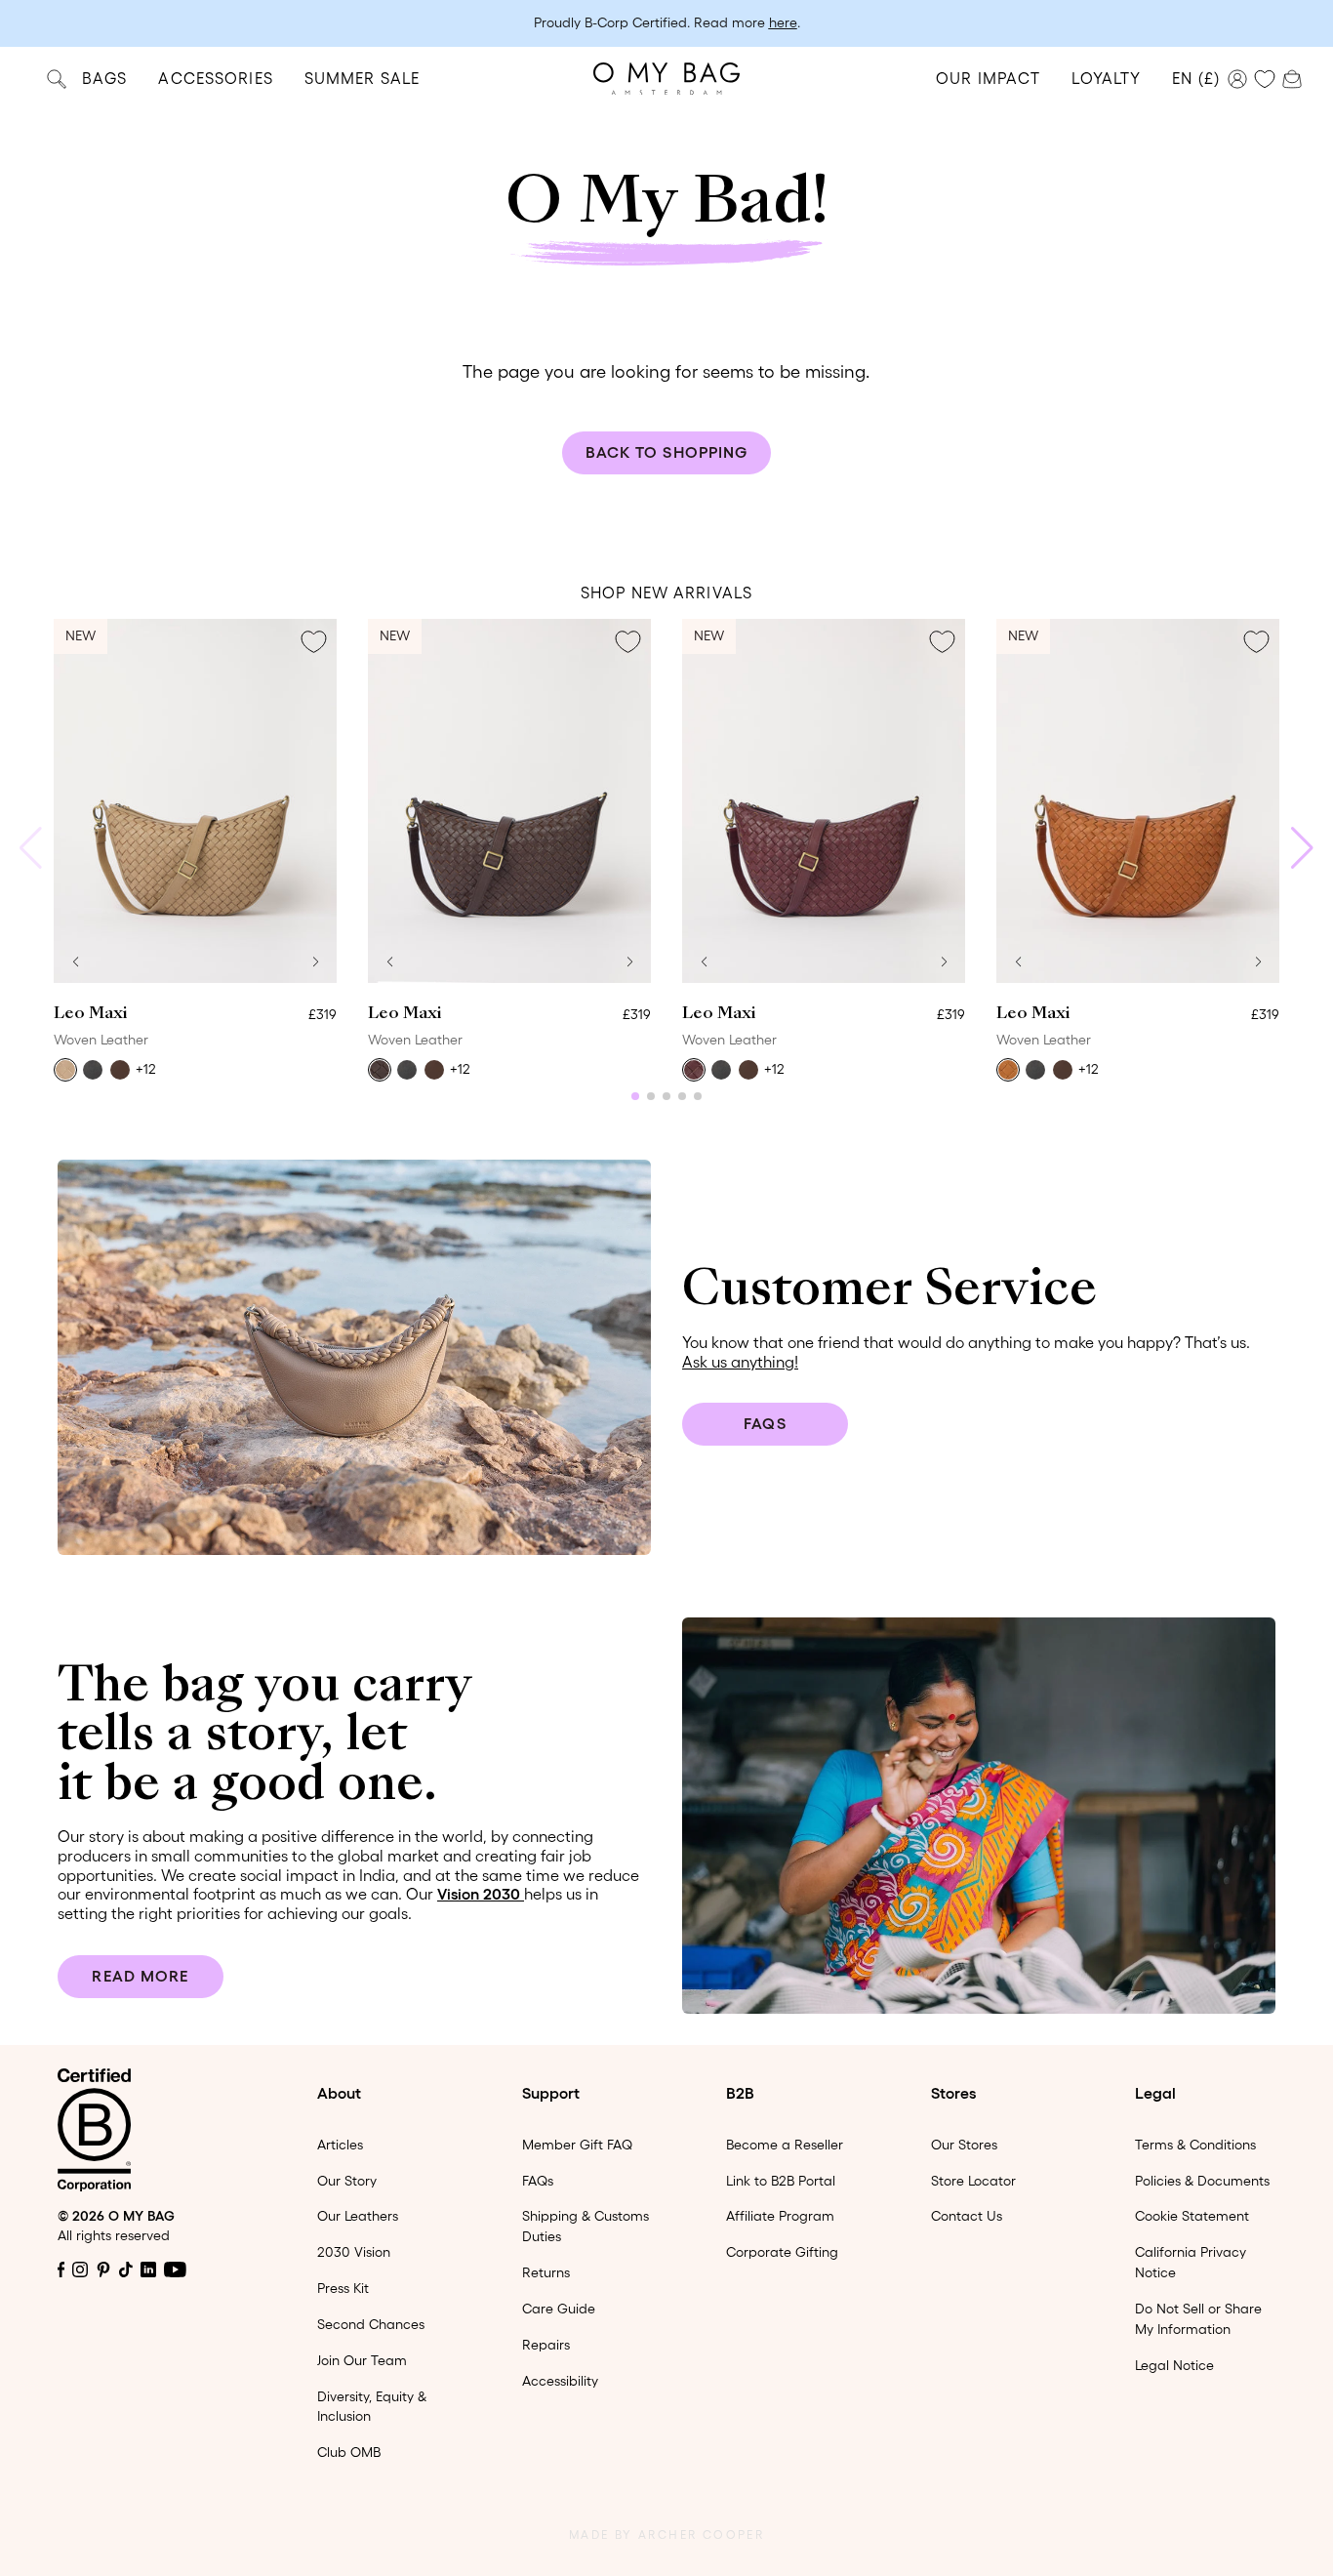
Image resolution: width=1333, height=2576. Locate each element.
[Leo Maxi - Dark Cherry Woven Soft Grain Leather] (824, 801)
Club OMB (349, 2452)
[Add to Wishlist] (313, 642)
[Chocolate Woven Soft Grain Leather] (380, 1070)
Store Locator (973, 2181)
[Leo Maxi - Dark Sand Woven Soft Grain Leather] (195, 801)
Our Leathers (358, 2216)
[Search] (57, 79)
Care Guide (559, 2309)
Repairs (546, 2345)
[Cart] (1292, 77)
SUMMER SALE (362, 78)
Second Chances (371, 2324)
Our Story (347, 2181)
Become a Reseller (785, 2145)
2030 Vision (354, 2252)
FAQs (765, 1423)
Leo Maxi (90, 1014)
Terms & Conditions (1195, 2145)
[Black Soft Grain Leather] (93, 1070)
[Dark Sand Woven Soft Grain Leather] (65, 1070)
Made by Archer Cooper (666, 2535)
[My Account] (1237, 79)
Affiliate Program (780, 2216)
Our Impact (988, 78)
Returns (546, 2272)
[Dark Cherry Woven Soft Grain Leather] (694, 1070)
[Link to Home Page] (666, 79)
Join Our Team (362, 2360)
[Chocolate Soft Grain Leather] (120, 1070)
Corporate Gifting (782, 2252)
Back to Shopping (667, 452)
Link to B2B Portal (781, 2181)
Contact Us (967, 2216)
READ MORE (140, 1976)
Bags (104, 78)
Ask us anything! (740, 1362)
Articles (340, 2145)
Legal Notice (1174, 2365)
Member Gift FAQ (577, 2145)
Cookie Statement (1192, 2216)
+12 (146, 1069)
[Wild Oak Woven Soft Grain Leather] (1008, 1070)
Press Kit (343, 2288)
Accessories (215, 78)
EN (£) (1196, 78)
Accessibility (560, 2381)
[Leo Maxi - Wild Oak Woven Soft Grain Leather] (1138, 801)
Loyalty (1106, 78)
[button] (75, 961)
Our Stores (964, 2145)
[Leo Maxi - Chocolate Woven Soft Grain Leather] (509, 801)
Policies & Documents (1202, 2181)
